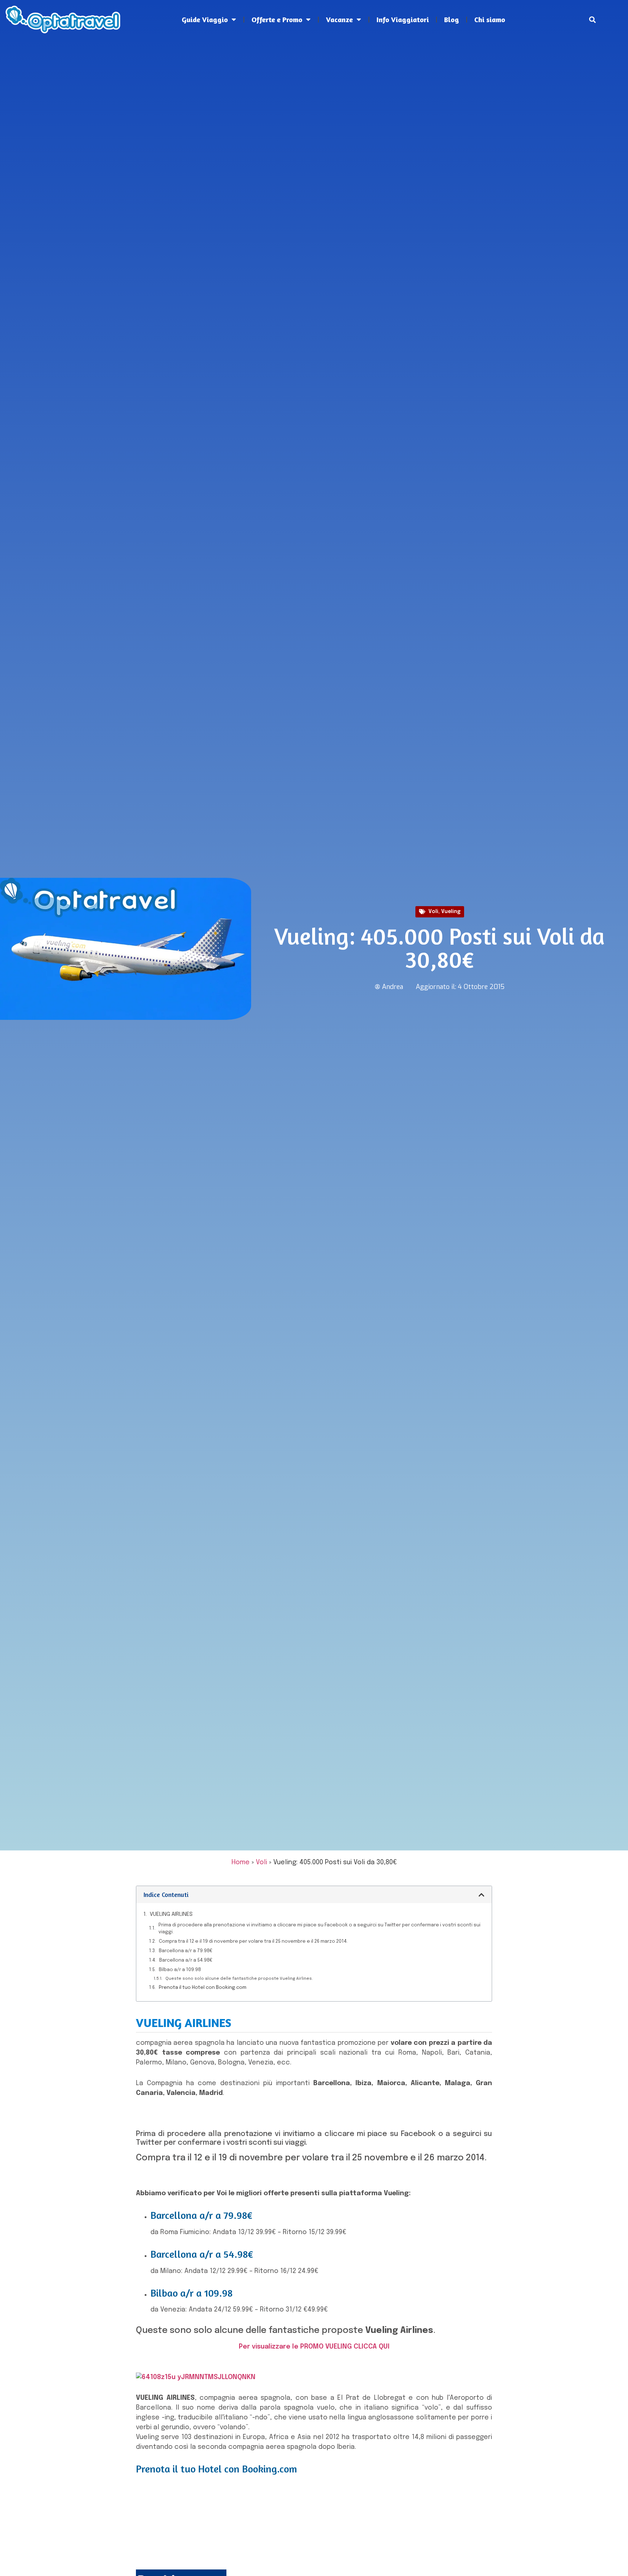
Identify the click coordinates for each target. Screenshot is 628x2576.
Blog (452, 19)
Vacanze (339, 19)
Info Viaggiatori (403, 19)
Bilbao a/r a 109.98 (180, 1970)
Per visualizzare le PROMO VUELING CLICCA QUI (314, 2347)
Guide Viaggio (205, 19)
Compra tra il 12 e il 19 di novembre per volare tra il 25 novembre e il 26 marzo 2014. (253, 1941)
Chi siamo (490, 19)
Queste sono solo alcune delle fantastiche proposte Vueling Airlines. (239, 1979)
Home (241, 1862)
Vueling (451, 912)
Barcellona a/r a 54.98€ (186, 1960)
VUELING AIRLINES (171, 1914)
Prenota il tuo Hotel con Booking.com (203, 1988)
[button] (593, 20)
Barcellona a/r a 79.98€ (186, 1951)
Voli (433, 912)
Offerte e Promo (277, 19)
